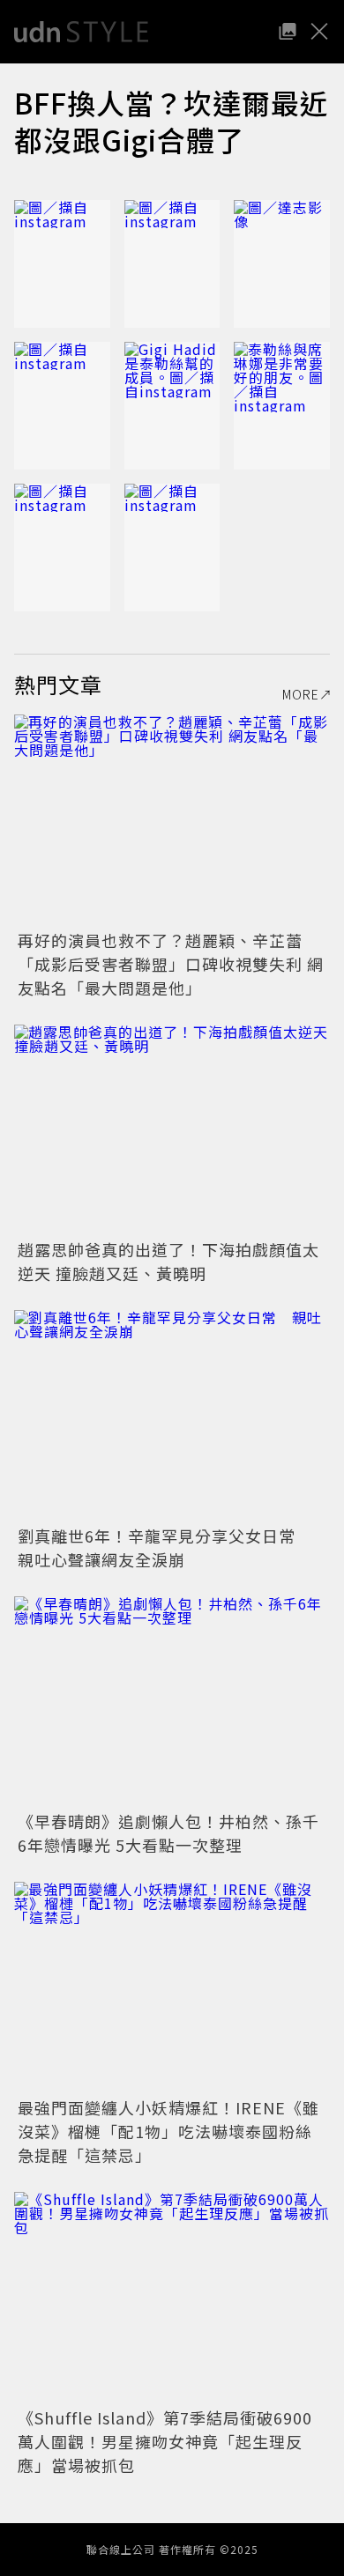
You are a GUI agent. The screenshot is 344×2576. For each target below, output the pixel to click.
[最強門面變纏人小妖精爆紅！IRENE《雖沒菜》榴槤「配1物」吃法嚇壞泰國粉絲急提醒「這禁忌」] (172, 1987)
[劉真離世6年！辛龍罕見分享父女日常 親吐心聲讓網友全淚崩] (172, 1415)
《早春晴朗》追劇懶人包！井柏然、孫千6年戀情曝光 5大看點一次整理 (168, 1833)
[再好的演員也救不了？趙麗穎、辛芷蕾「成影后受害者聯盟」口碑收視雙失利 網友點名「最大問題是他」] (172, 820)
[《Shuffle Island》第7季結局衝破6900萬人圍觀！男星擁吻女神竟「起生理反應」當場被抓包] (172, 2297)
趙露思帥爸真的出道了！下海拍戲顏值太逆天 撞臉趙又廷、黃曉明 (168, 1261)
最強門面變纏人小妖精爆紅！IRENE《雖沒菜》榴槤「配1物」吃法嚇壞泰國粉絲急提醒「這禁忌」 (168, 2131)
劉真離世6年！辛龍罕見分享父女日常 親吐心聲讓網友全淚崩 (165, 1547)
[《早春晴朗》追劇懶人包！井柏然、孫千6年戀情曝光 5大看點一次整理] (172, 1702)
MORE (301, 694)
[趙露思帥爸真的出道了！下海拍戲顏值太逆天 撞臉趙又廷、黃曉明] (172, 1130)
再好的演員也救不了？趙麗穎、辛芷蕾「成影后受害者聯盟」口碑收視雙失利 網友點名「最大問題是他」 (171, 964)
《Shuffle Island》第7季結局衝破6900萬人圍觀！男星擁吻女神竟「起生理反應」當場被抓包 (165, 2441)
